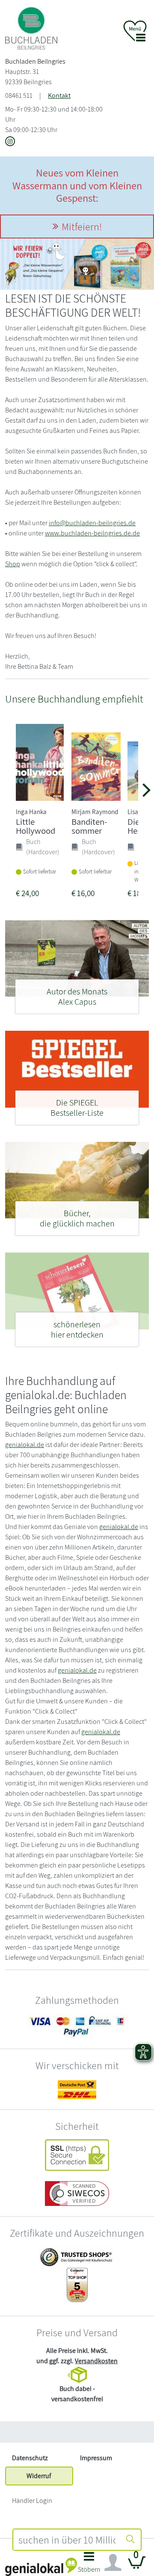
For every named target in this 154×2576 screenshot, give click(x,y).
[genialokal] (41, 2566)
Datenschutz (30, 2458)
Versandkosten (96, 2361)
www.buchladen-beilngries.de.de (92, 533)
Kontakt (59, 96)
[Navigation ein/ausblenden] (113, 2563)
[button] (89, 2565)
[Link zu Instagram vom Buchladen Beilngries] (10, 142)
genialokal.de (25, 1445)
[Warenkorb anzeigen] (137, 2566)
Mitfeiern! (82, 226)
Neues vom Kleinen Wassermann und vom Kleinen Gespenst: (77, 185)
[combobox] (67, 2540)
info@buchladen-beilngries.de (92, 523)
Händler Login (32, 2501)
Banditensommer (89, 826)
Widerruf (39, 2476)
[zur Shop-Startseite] (31, 28)
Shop (13, 564)
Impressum (96, 2458)
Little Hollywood (36, 826)
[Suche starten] (130, 2540)
